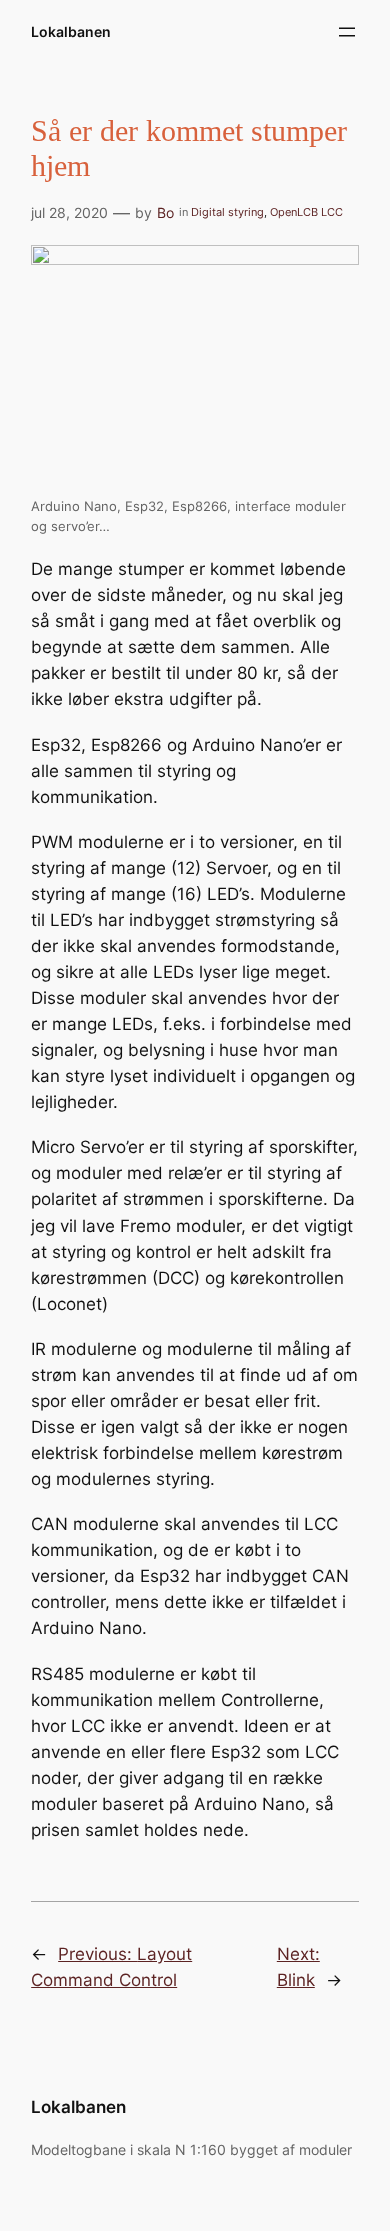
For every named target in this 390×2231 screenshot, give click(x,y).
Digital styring (227, 212)
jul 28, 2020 (69, 212)
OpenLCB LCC (306, 212)
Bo (165, 212)
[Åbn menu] (347, 32)
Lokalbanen (71, 31)
